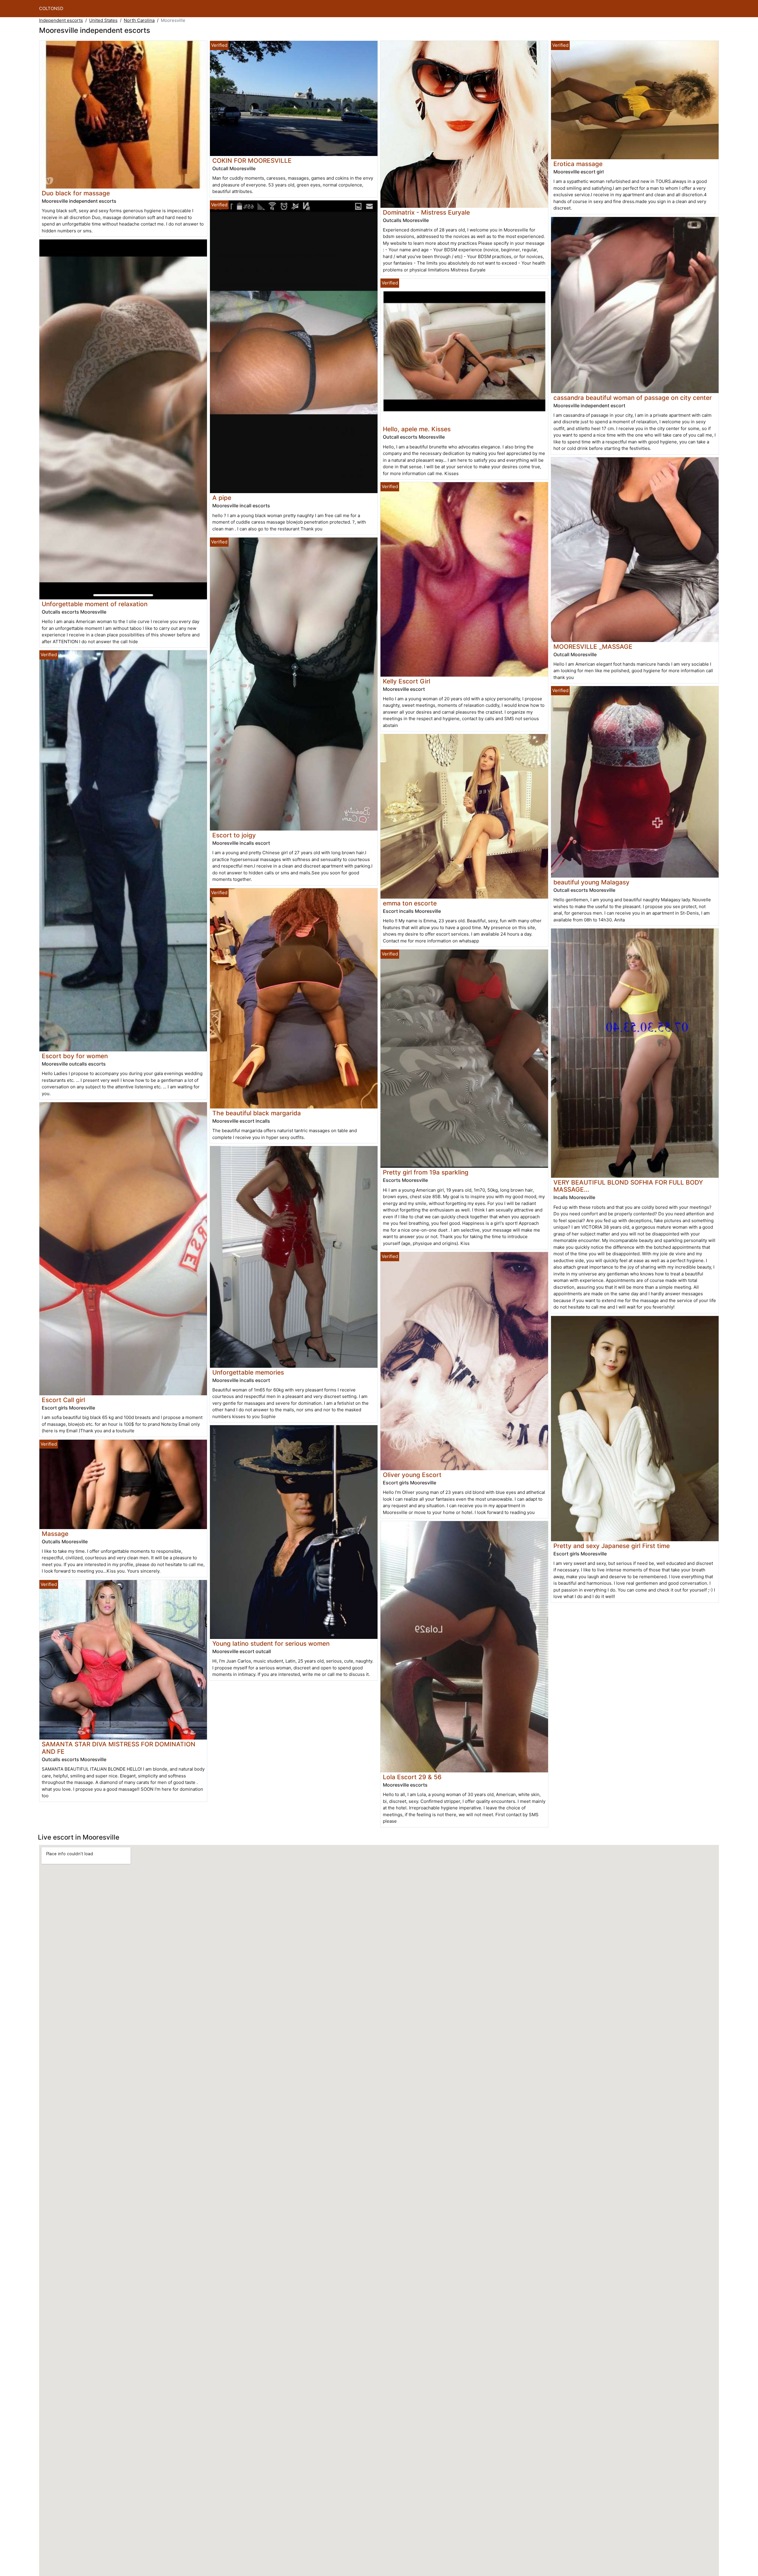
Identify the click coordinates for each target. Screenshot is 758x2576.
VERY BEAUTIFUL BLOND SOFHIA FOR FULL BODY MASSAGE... (628, 1186)
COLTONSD (51, 8)
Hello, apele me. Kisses (417, 429)
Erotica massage (578, 164)
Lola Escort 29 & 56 (412, 1777)
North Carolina (139, 20)
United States (103, 20)
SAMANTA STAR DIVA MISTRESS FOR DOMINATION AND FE (119, 1748)
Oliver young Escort (412, 1475)
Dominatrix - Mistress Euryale (426, 212)
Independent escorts (61, 20)
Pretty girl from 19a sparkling (426, 1172)
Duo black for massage (76, 193)
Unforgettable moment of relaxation (95, 604)
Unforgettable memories (248, 1372)
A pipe (222, 498)
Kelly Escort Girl (407, 681)
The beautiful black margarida (257, 1113)
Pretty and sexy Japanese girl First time (612, 1546)
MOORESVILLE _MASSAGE (593, 647)
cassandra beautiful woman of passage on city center (633, 398)
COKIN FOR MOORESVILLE (252, 161)
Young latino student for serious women (271, 1643)
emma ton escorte (410, 903)
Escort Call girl (63, 1400)
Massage (55, 1534)
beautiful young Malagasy (591, 882)
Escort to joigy (234, 835)
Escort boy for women (75, 1056)
